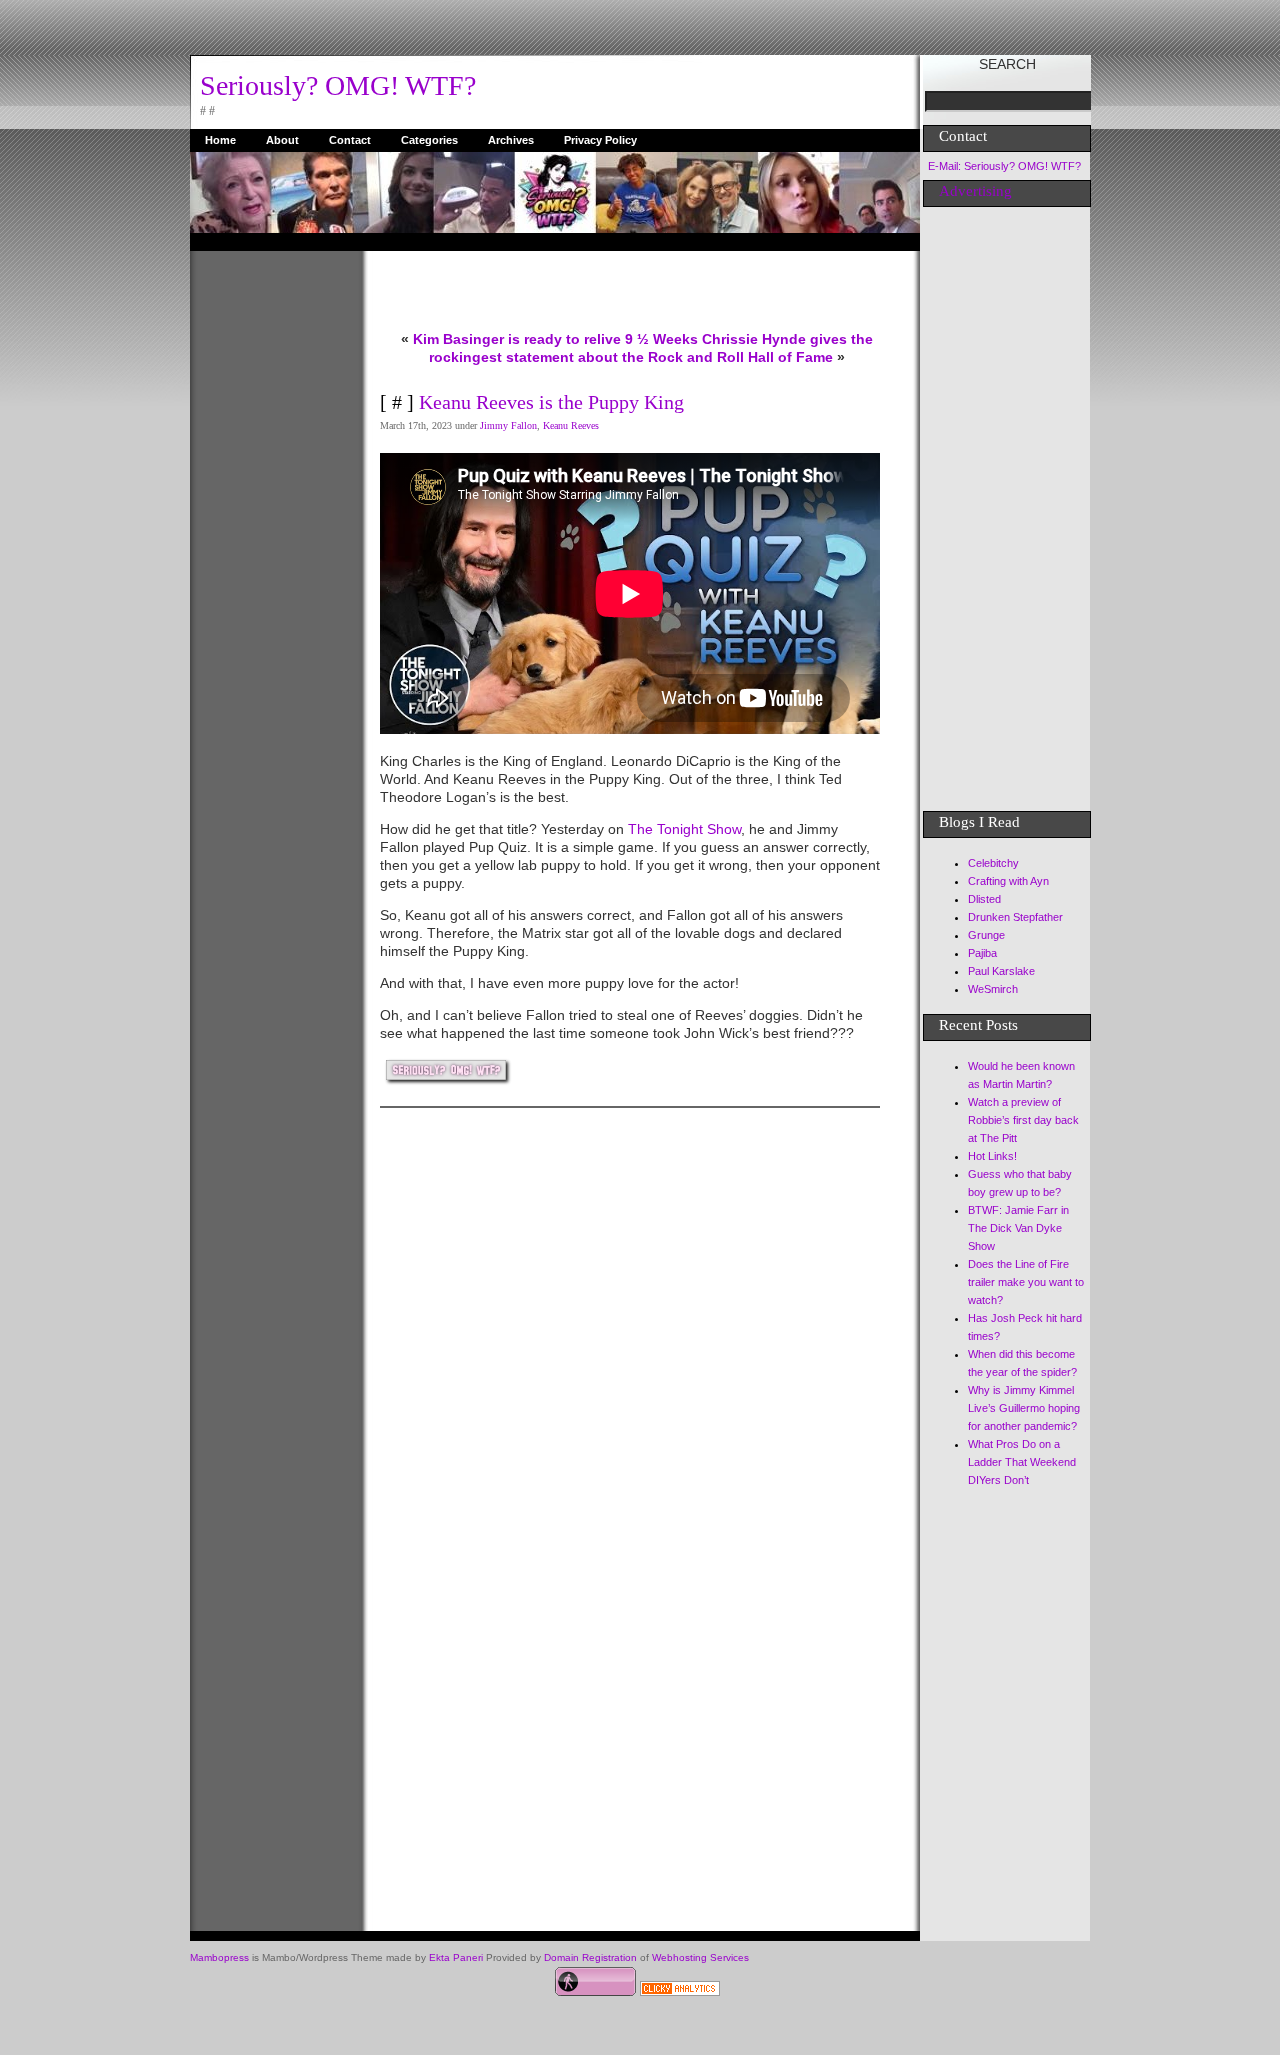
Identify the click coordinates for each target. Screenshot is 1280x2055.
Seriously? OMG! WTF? (338, 85)
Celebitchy (993, 863)
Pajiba (982, 953)
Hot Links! (992, 1156)
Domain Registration (590, 1957)
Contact (350, 140)
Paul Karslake (1001, 971)
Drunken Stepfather (1015, 917)
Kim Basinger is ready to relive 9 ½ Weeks (555, 339)
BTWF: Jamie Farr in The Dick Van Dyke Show (1018, 1228)
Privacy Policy (600, 140)
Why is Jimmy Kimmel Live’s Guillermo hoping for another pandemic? (1024, 1408)
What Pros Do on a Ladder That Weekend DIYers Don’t (1022, 1462)
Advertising (975, 191)
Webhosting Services (700, 1957)
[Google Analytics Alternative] (680, 1991)
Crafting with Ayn (1008, 881)
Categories (429, 140)
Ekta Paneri (456, 1957)
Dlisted (984, 899)
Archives (511, 140)
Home (220, 140)
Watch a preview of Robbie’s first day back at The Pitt (1023, 1120)
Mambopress (219, 1957)
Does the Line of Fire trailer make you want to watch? (1026, 1282)
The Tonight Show (682, 829)
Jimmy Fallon (508, 425)
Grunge (986, 935)
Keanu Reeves (571, 425)
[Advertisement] (270, 551)
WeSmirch (993, 989)
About (282, 140)
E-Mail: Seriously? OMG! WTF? (1004, 166)
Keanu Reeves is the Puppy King (551, 402)
